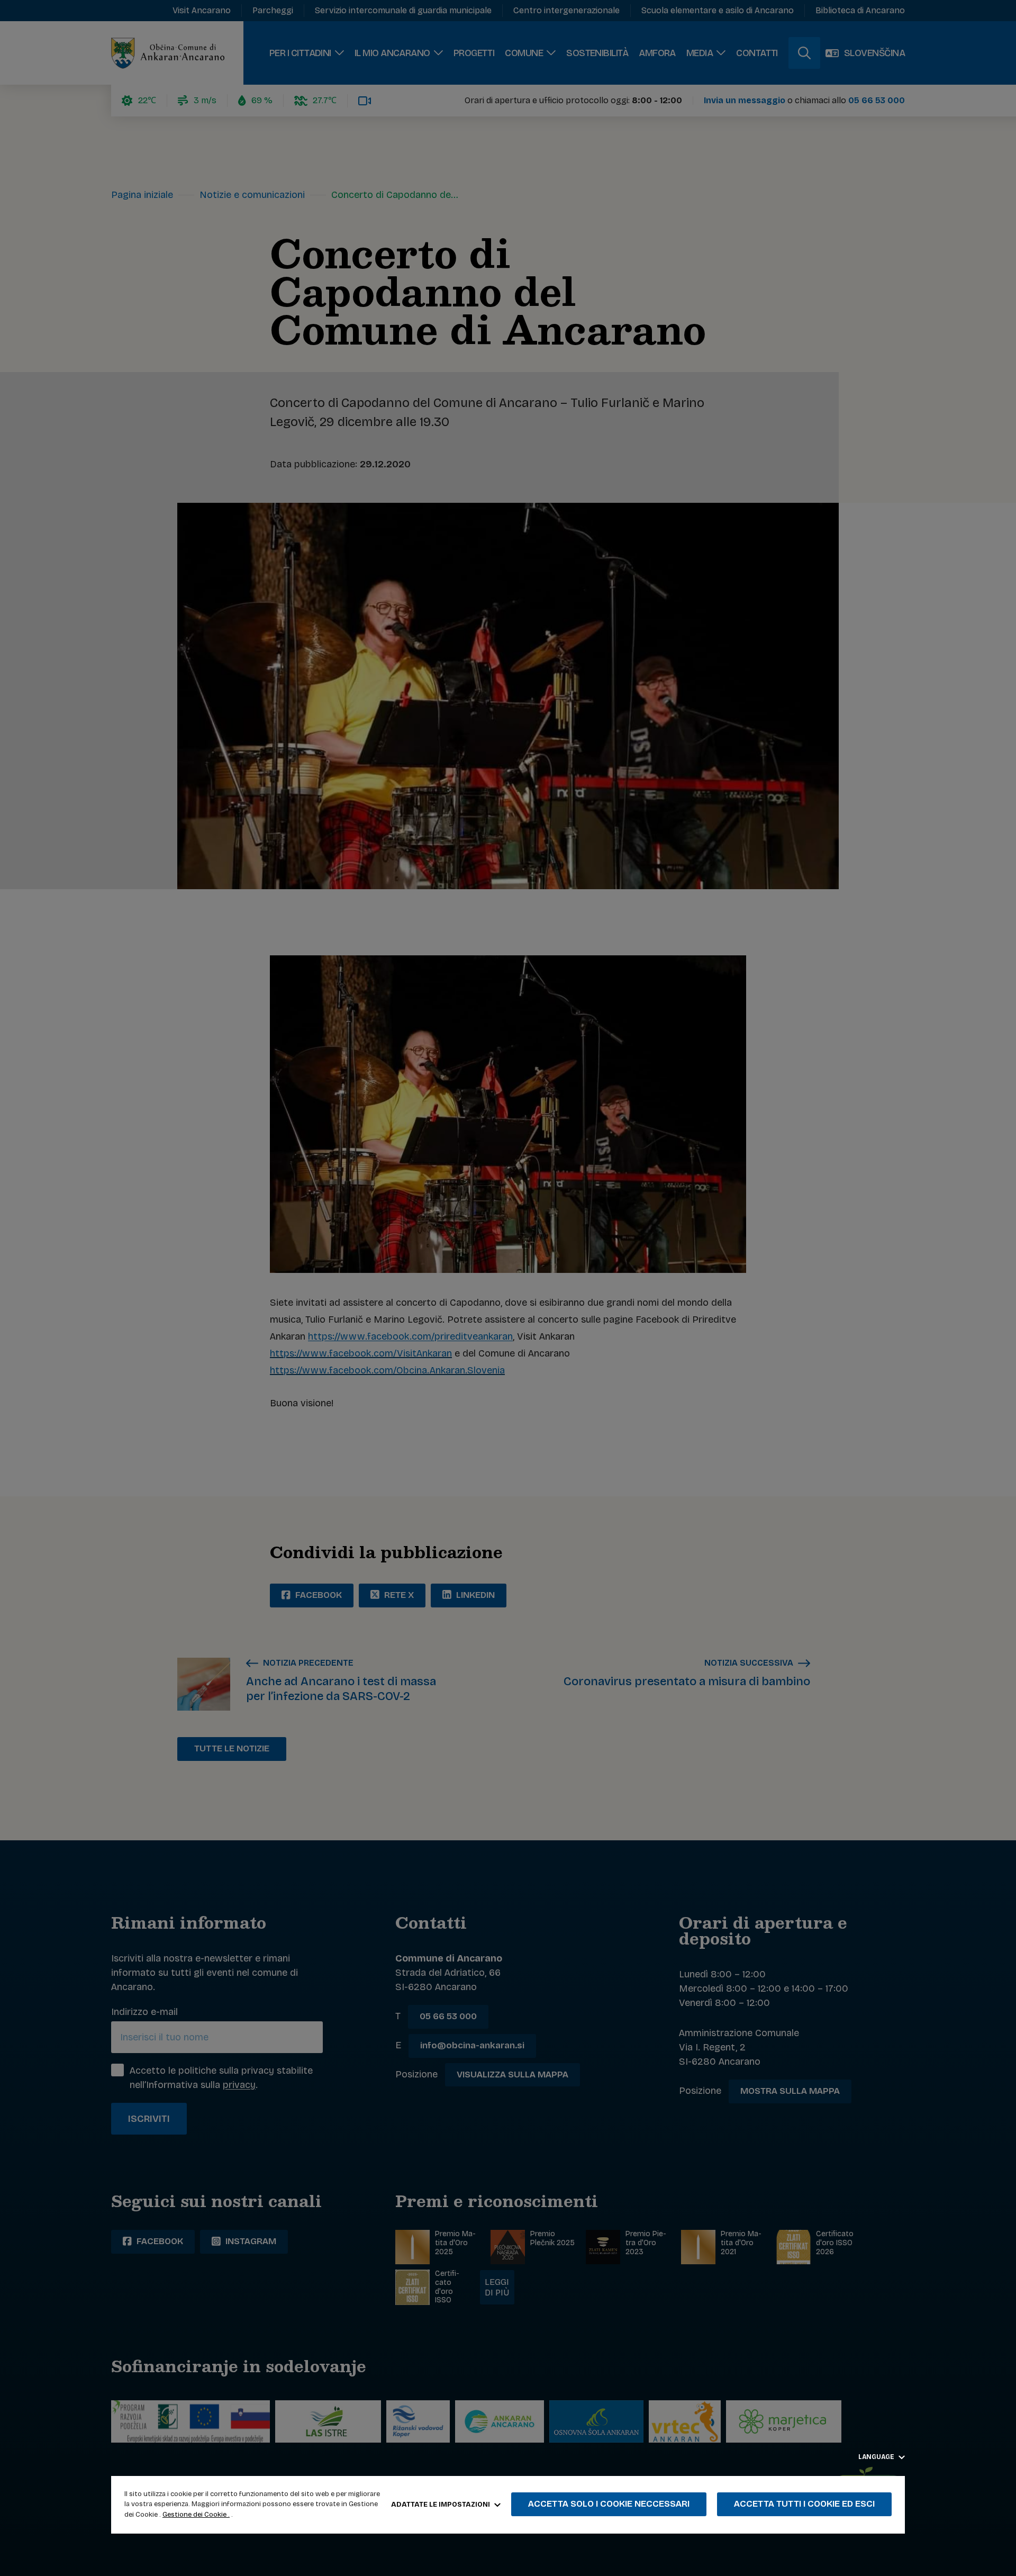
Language (877, 2457)
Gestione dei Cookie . (196, 2515)
